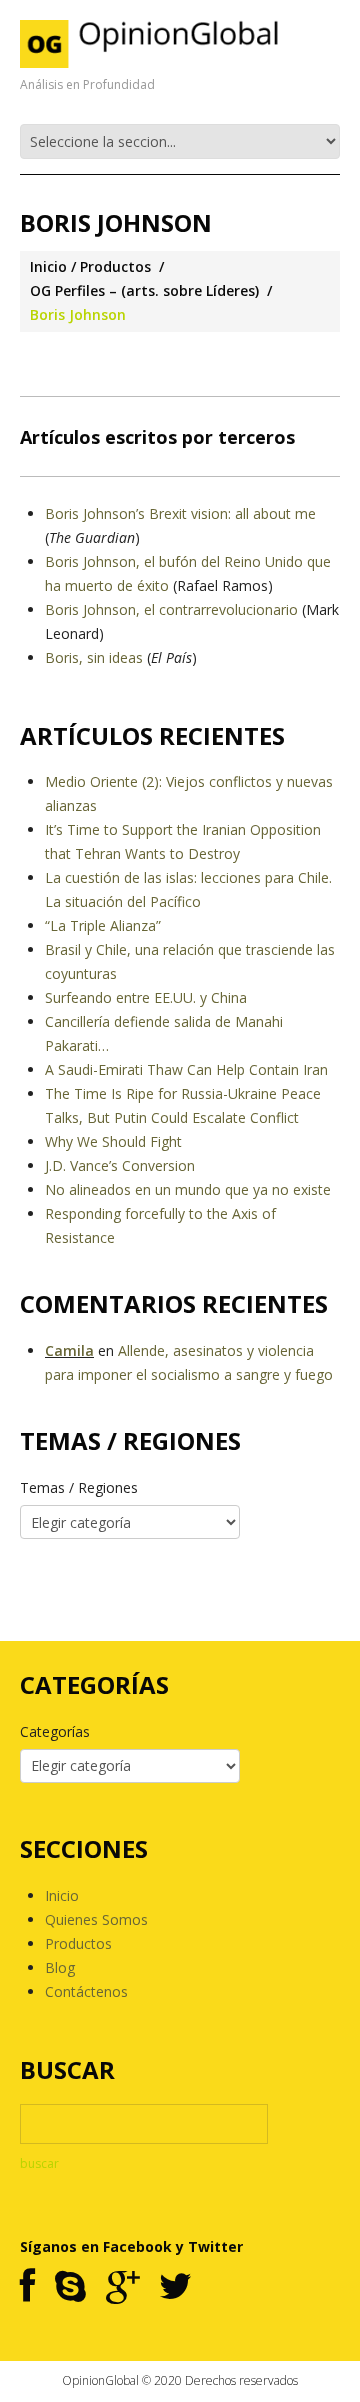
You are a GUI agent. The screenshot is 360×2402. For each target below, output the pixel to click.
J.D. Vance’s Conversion (120, 1165)
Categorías (55, 1731)
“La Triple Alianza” (103, 925)
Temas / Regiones (79, 1487)
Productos (115, 266)
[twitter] (175, 2287)
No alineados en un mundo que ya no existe (188, 1189)
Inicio (48, 266)
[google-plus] (122, 2287)
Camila (69, 1350)
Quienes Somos (96, 1919)
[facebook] (27, 2287)
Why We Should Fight (113, 1141)
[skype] (70, 2287)
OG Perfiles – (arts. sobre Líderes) (144, 290)
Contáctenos (86, 1991)
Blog (60, 1967)
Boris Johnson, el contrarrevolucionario (171, 609)
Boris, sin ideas (94, 657)
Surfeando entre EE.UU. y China (146, 997)
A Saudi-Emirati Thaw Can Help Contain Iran (186, 1069)
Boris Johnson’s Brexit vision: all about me (180, 513)
